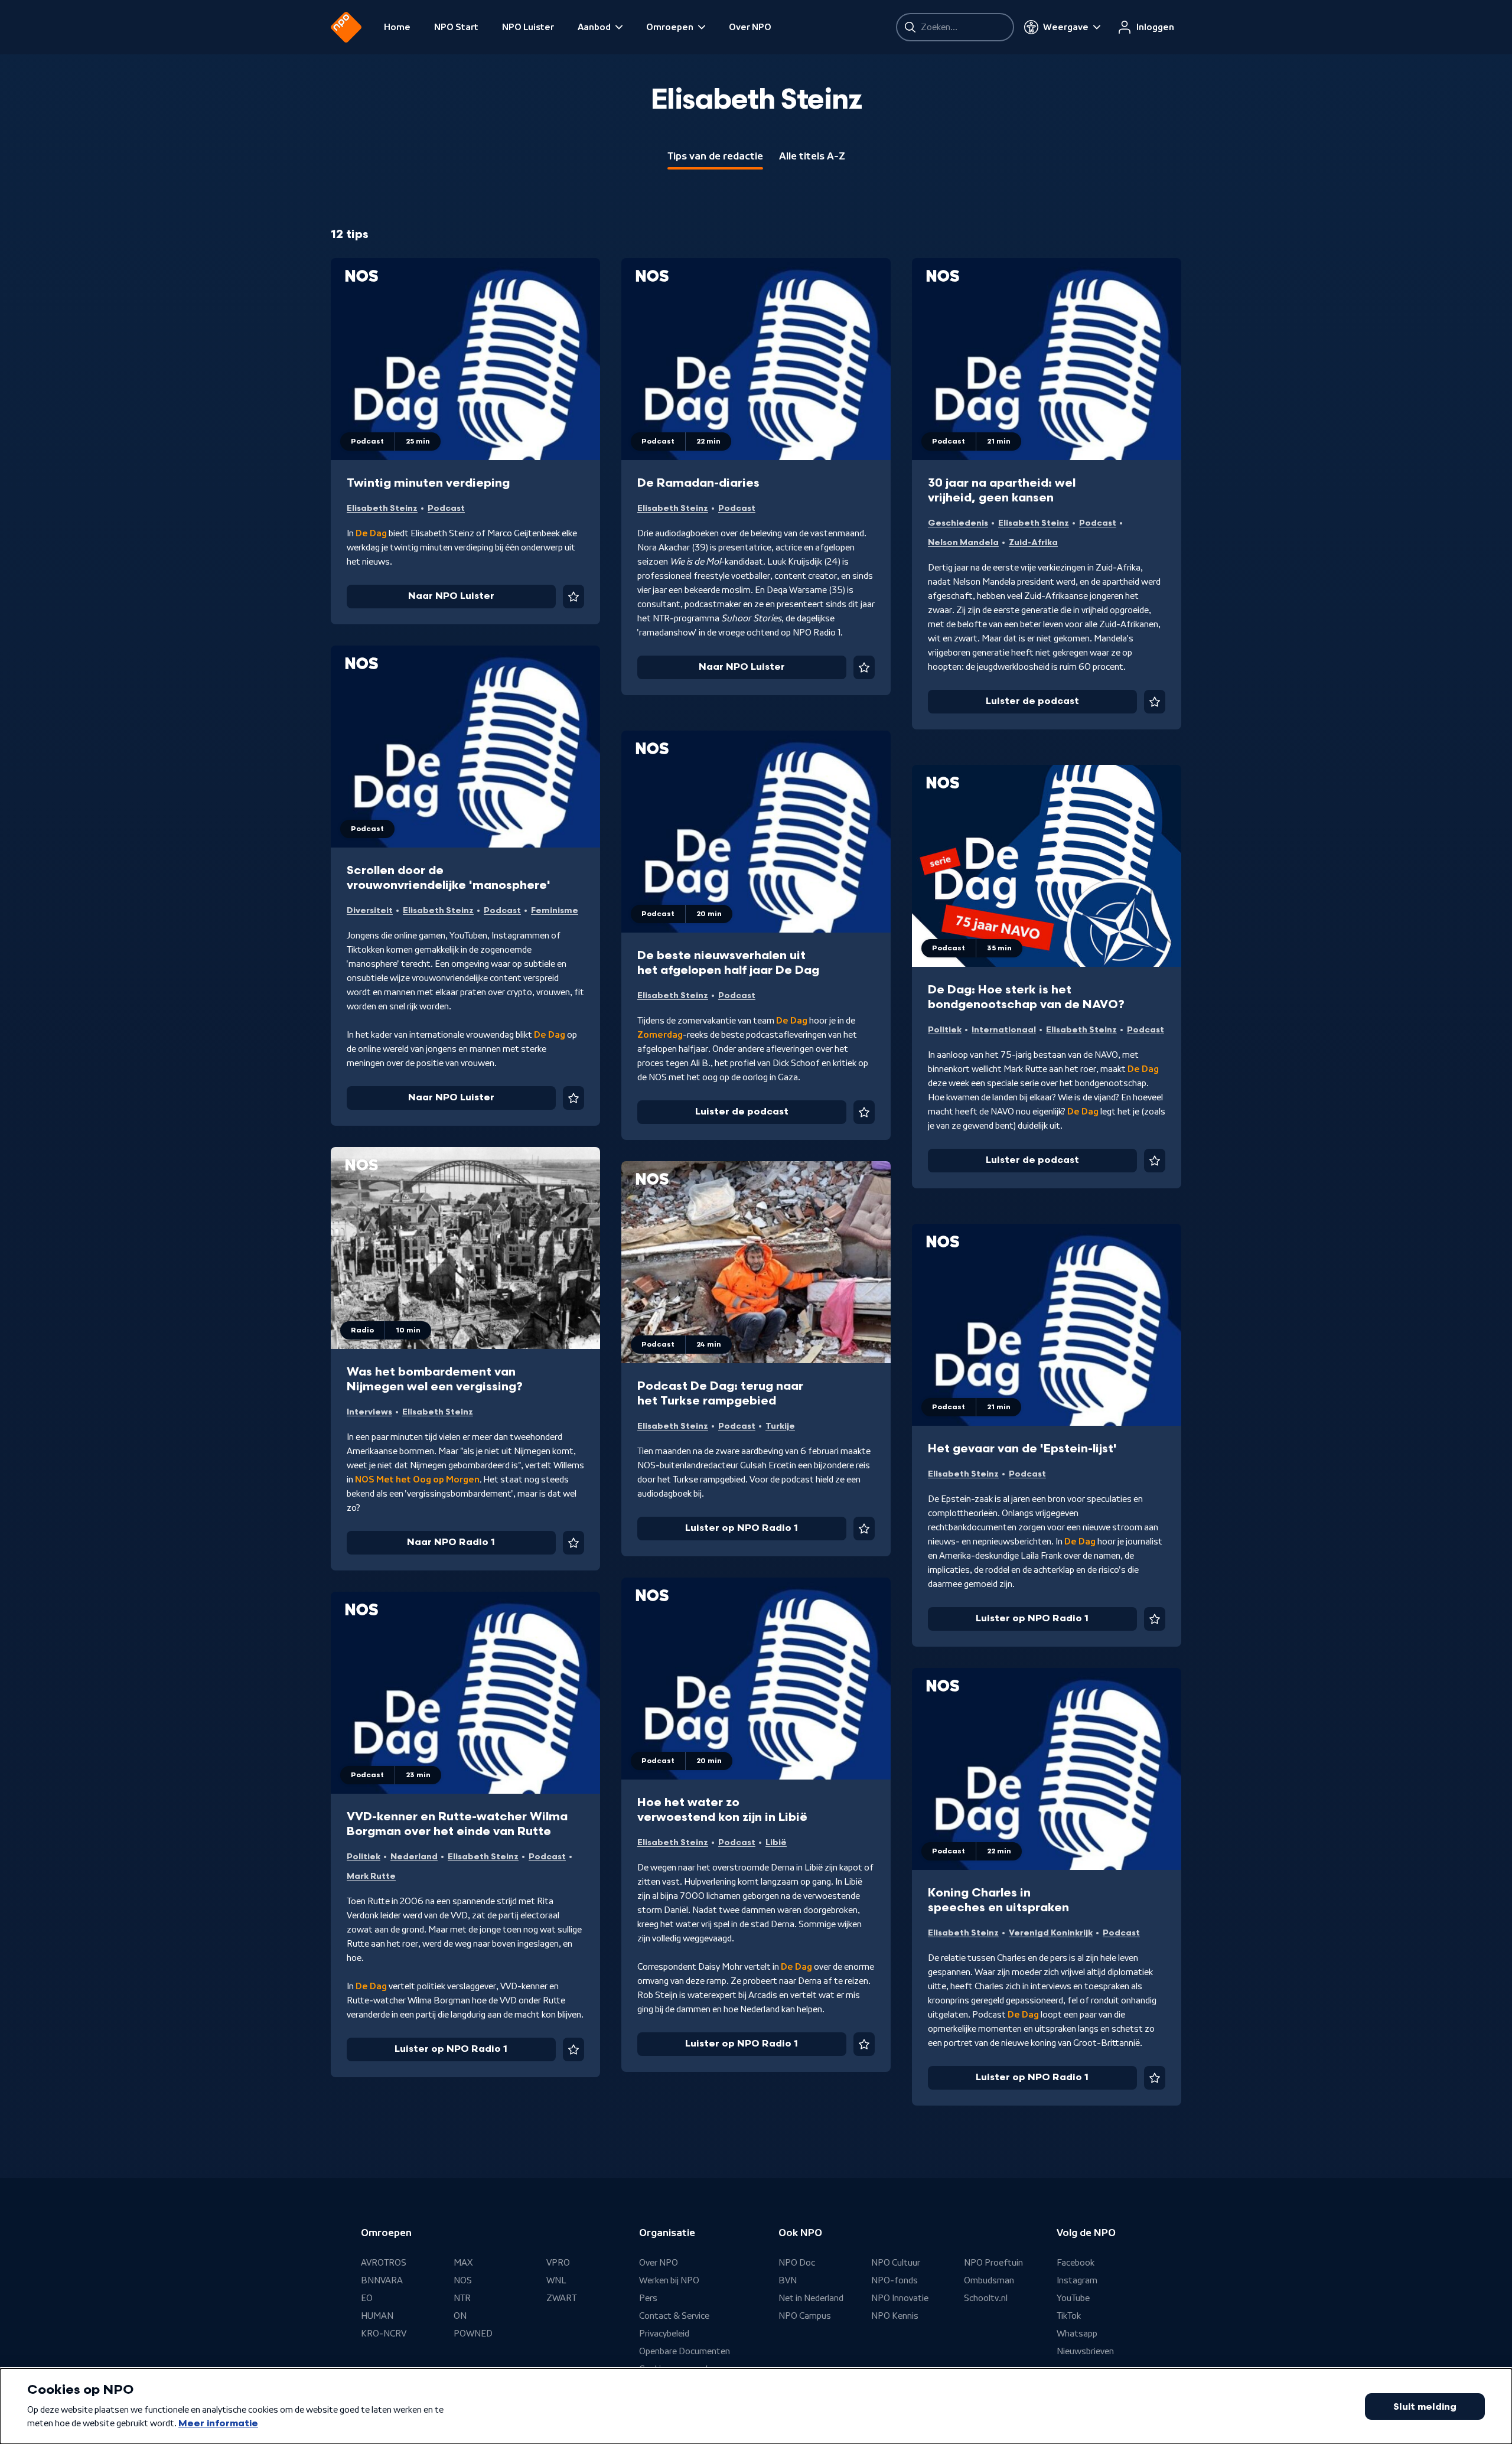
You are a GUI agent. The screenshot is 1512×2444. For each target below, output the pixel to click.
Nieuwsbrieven (1085, 2351)
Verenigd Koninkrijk (1051, 1933)
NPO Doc (797, 2263)
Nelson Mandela (963, 542)
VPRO (558, 2263)
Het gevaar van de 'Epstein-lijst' (1022, 1449)
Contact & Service (674, 2316)
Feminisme (555, 910)
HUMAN (377, 2316)
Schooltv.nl (986, 2298)
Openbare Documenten (685, 2351)
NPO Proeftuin (993, 2263)
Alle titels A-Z (812, 156)
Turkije (780, 1426)
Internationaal (1004, 1030)
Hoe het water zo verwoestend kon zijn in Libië (722, 1810)
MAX (463, 2263)
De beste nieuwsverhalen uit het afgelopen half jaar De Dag (728, 963)
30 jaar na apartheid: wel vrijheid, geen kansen (1002, 491)
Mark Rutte (371, 1876)
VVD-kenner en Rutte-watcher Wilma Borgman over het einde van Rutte (457, 1824)
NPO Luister (528, 27)
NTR (462, 2298)
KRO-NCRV (384, 2334)
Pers (648, 2298)
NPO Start (456, 27)
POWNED (473, 2334)
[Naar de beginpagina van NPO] (346, 27)
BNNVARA (382, 2280)
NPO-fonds (895, 2280)
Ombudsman (989, 2280)
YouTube (1073, 2298)
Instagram (1077, 2280)
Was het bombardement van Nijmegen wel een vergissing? (435, 1379)
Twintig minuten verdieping (428, 483)
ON (460, 2316)
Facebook (1076, 2263)
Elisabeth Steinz (382, 508)
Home (397, 27)
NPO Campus (805, 2316)
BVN (788, 2280)
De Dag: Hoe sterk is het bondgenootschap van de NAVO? (1026, 997)
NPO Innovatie (900, 2298)
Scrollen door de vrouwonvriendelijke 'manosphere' (449, 878)
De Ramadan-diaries (698, 483)
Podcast (446, 508)
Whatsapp (1077, 2334)
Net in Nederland (811, 2298)
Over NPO (750, 27)
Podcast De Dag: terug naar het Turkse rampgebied (720, 1394)
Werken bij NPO (669, 2280)
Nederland (414, 1857)
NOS (463, 2280)
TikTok (1069, 2316)
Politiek (945, 1030)
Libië (776, 1842)
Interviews (369, 1412)
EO (367, 2298)
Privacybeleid (664, 2334)
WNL (556, 2280)
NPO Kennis (895, 2316)
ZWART (561, 2298)
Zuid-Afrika (1033, 542)
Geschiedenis (958, 523)
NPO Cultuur (896, 2263)
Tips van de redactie (715, 156)
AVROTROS (384, 2263)
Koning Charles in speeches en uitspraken (998, 1900)
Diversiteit (370, 910)
